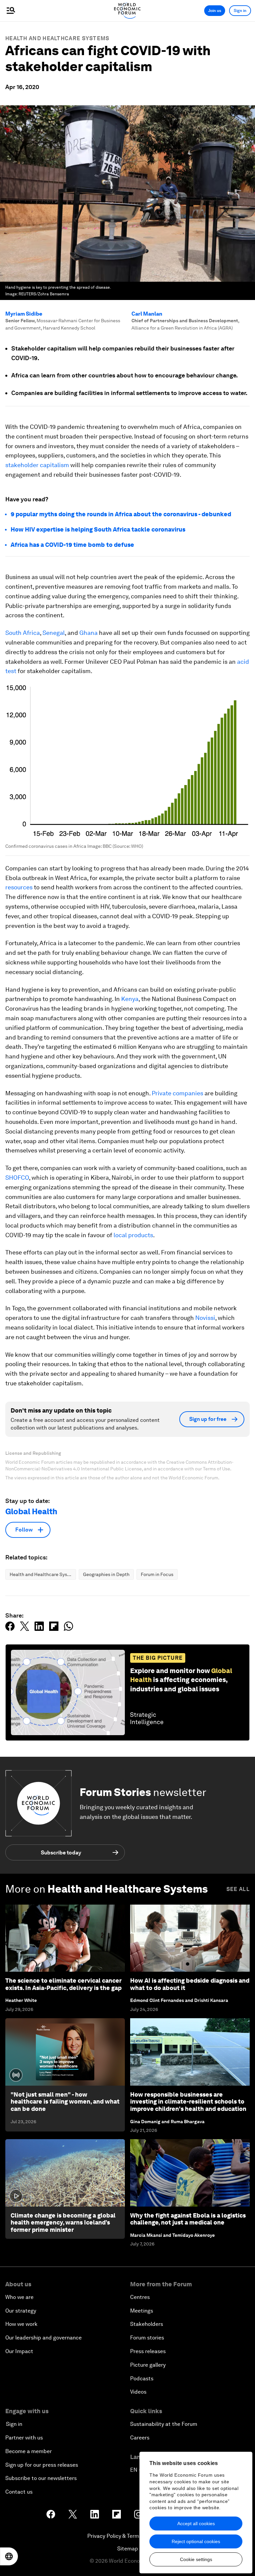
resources (19, 887)
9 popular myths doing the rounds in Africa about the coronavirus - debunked (121, 514)
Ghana (88, 633)
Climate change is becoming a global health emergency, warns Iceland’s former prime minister (63, 2223)
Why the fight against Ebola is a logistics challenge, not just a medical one (188, 2219)
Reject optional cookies (196, 2541)
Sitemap (128, 2549)
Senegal (54, 633)
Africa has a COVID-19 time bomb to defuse (72, 545)
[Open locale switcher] (9, 2556)
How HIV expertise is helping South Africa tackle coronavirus (98, 529)
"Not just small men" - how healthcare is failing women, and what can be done (65, 2102)
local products (133, 1235)
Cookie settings (196, 2559)
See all (238, 1889)
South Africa (23, 633)
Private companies (177, 1093)
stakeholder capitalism (37, 465)
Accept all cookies (196, 2524)
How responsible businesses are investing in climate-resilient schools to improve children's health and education (188, 2102)
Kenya (130, 999)
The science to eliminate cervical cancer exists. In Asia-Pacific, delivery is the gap (63, 1984)
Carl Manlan (147, 314)
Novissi (205, 1318)
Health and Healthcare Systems (57, 38)
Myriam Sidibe (24, 314)
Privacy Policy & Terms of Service (127, 2536)
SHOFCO (17, 1178)
